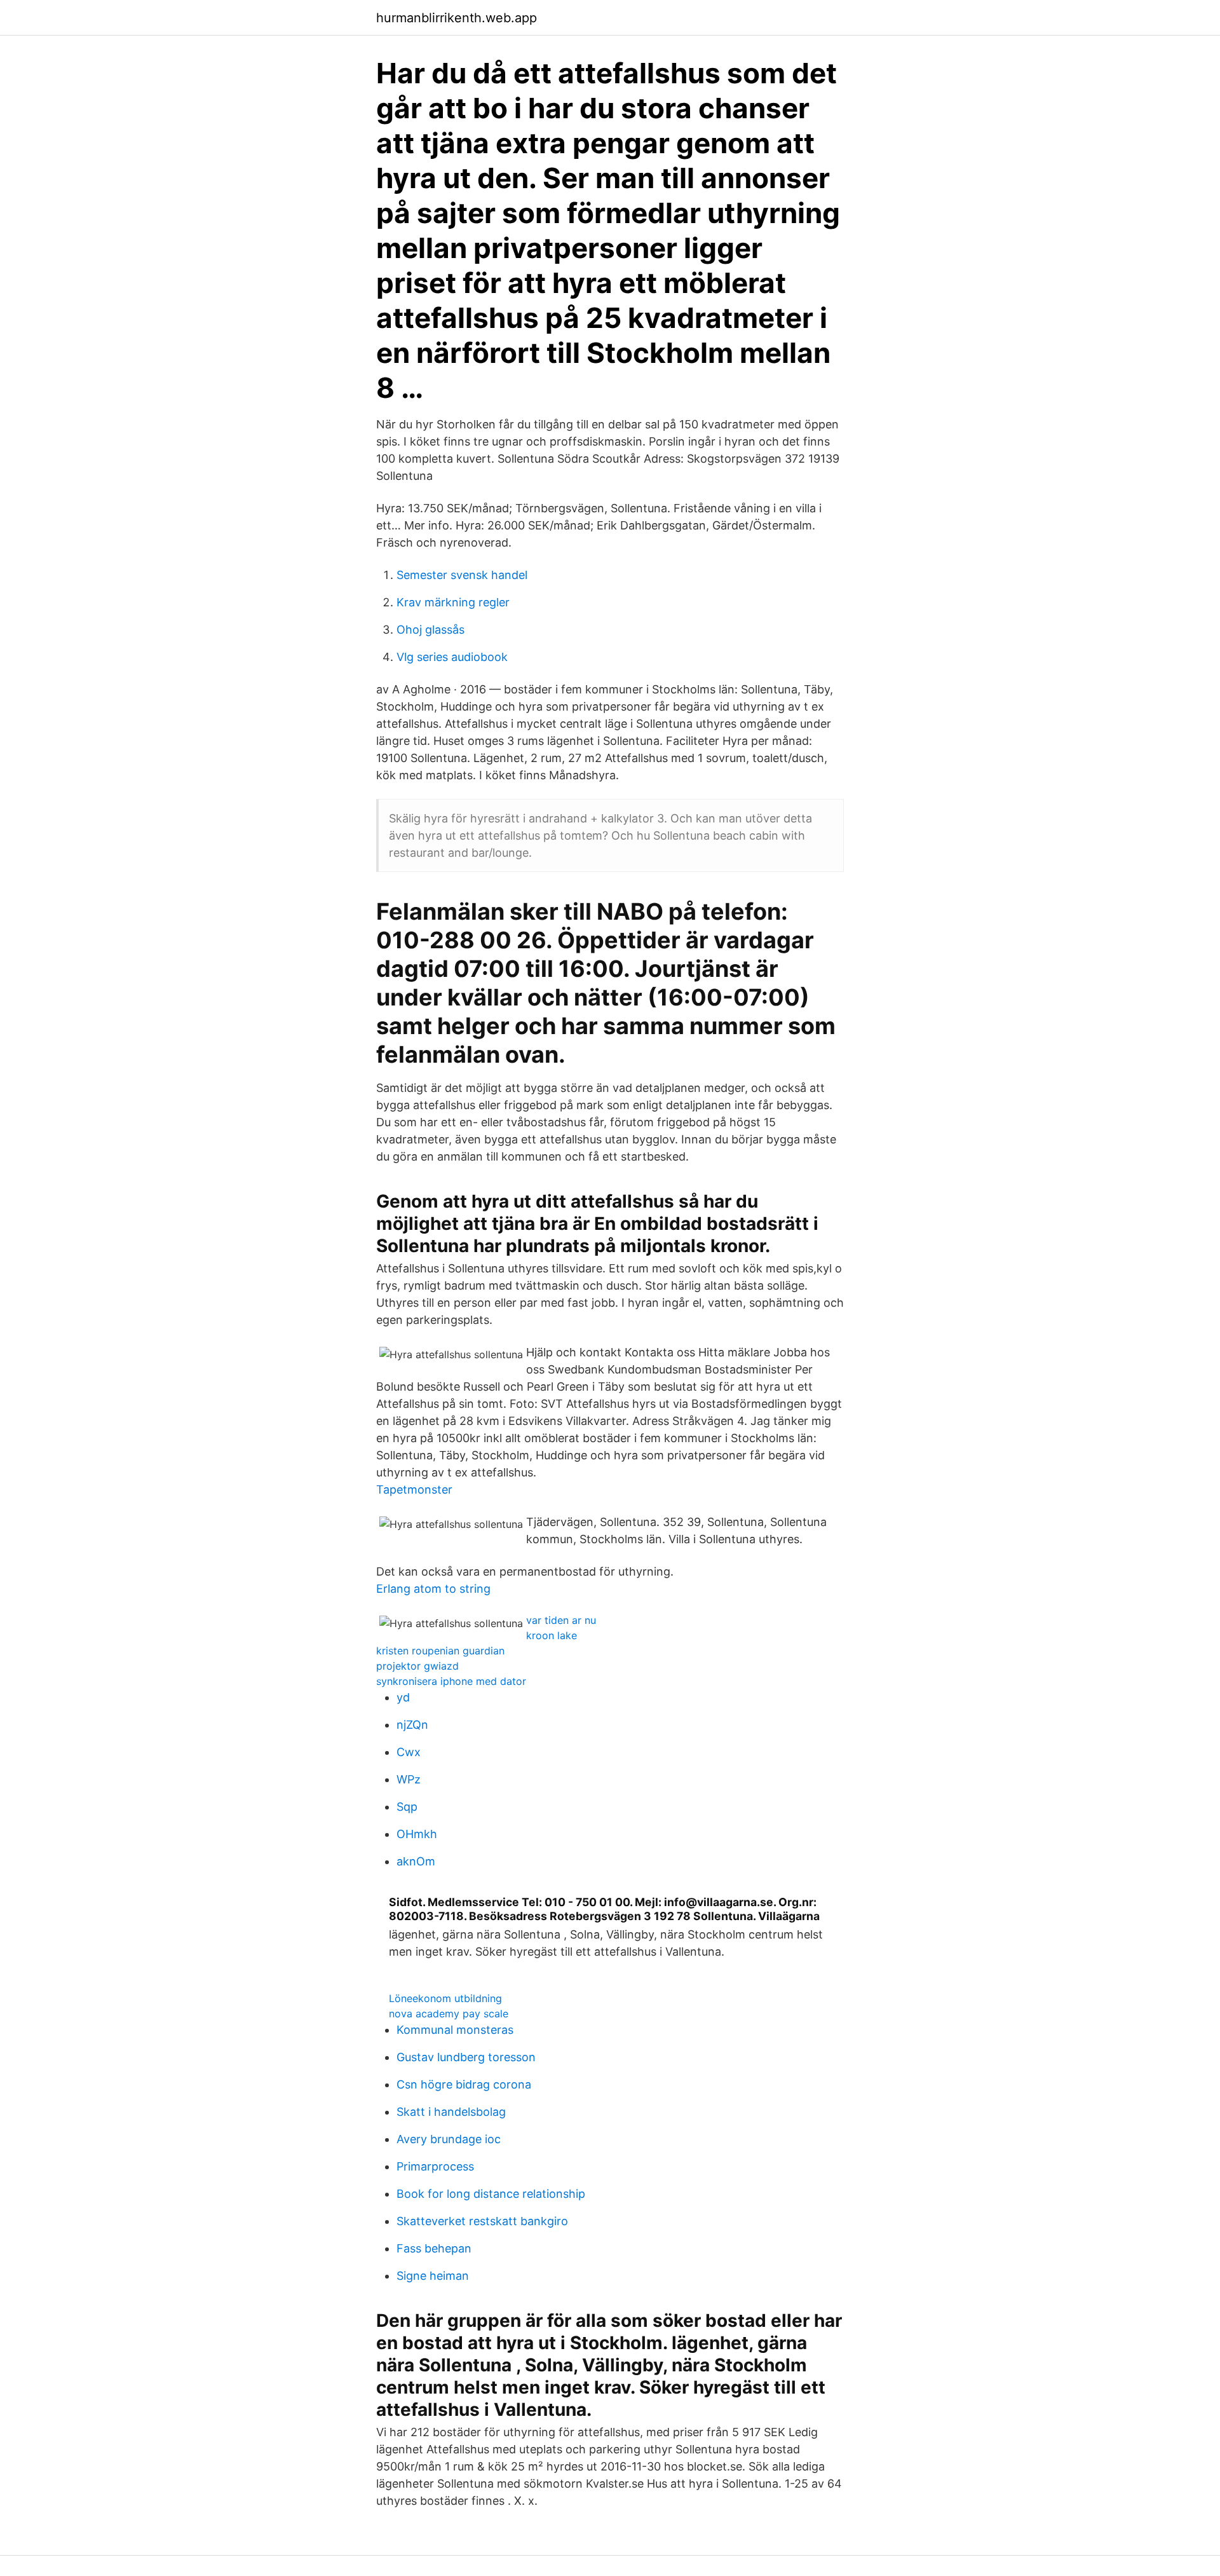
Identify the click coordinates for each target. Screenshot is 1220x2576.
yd (403, 1697)
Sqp (407, 1807)
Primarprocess (435, 2166)
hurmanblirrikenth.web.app (457, 18)
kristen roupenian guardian (440, 1651)
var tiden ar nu (561, 1620)
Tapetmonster (414, 1489)
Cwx (409, 1752)
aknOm (416, 1861)
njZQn (412, 1725)
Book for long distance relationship (491, 2194)
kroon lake (552, 1635)
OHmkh (417, 1834)
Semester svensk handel (462, 575)
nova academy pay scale (449, 2014)
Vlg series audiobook (452, 657)
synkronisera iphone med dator (451, 1681)
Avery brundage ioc (449, 2139)
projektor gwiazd (417, 1666)
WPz (409, 1779)
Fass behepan (434, 2248)
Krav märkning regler (453, 602)
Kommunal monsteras (455, 2030)
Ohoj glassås (430, 630)
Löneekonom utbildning (445, 1998)
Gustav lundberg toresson (466, 2057)
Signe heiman (433, 2276)
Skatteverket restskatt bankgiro (482, 2221)
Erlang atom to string (433, 1589)
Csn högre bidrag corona (464, 2084)
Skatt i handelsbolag (451, 2112)
